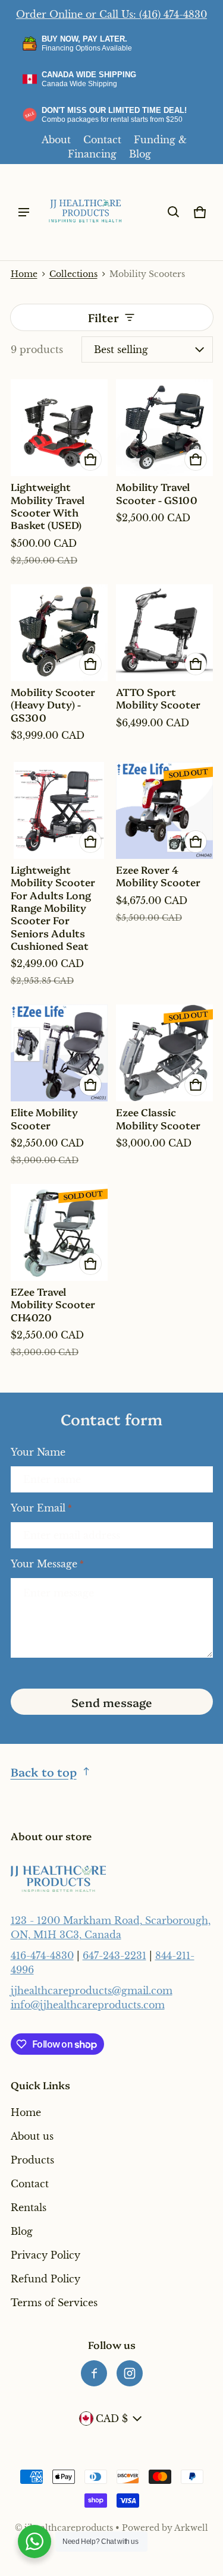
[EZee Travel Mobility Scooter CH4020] (59, 1232)
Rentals (29, 2207)
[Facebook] (94, 2373)
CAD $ (112, 2418)
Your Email (41, 1508)
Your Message (47, 1564)
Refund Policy (45, 2279)
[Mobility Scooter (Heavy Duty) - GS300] (59, 633)
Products (32, 2160)
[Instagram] (130, 2373)
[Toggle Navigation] (24, 212)
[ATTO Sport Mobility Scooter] (164, 633)
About (56, 140)
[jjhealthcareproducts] (86, 212)
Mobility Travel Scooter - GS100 (157, 493)
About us (32, 2136)
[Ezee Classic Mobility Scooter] (164, 1053)
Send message (112, 1702)
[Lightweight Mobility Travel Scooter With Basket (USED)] (59, 428)
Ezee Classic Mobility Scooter (158, 1118)
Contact (102, 140)
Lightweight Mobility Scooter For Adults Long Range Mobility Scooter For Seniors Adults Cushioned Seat (53, 907)
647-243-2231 (114, 1955)
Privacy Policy (45, 2255)
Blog (140, 154)
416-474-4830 (42, 1955)
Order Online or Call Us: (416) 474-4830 (111, 14)
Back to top (44, 1772)
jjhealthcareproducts (69, 2528)
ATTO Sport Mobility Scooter (158, 698)
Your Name (38, 1452)
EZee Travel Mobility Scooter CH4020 (53, 1304)
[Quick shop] (90, 459)
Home (24, 274)
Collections (73, 274)
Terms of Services (54, 2303)
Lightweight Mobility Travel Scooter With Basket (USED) (48, 506)
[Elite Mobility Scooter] (59, 1053)
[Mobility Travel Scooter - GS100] (164, 428)
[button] (174, 212)
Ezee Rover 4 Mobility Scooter (158, 876)
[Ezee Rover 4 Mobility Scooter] (164, 810)
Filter (103, 317)
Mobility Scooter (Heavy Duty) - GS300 (53, 704)
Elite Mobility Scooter (44, 1118)
